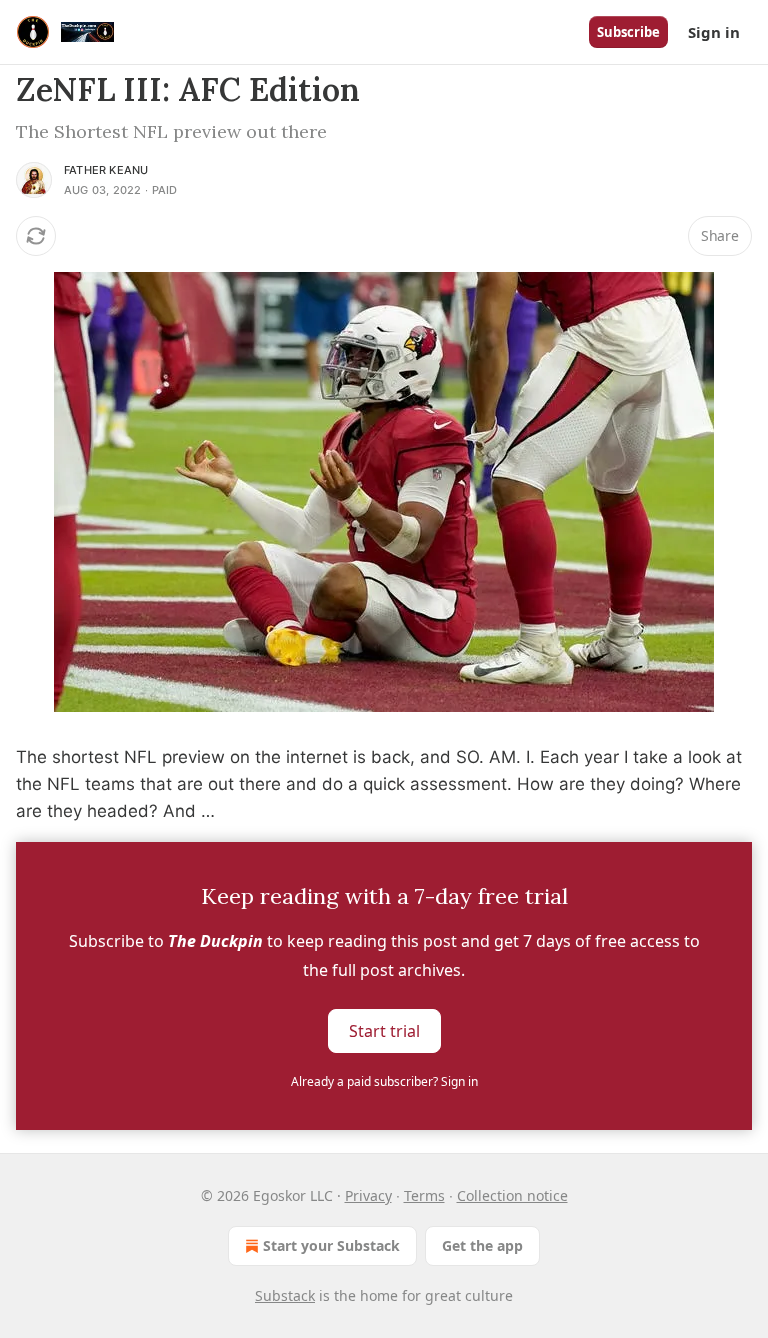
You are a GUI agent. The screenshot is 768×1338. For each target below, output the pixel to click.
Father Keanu (106, 170)
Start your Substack (331, 1245)
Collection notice (512, 1195)
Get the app (482, 1245)
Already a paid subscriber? (384, 1081)
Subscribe (628, 32)
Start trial (384, 1030)
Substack (285, 1295)
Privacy (368, 1195)
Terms (424, 1195)
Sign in (714, 32)
